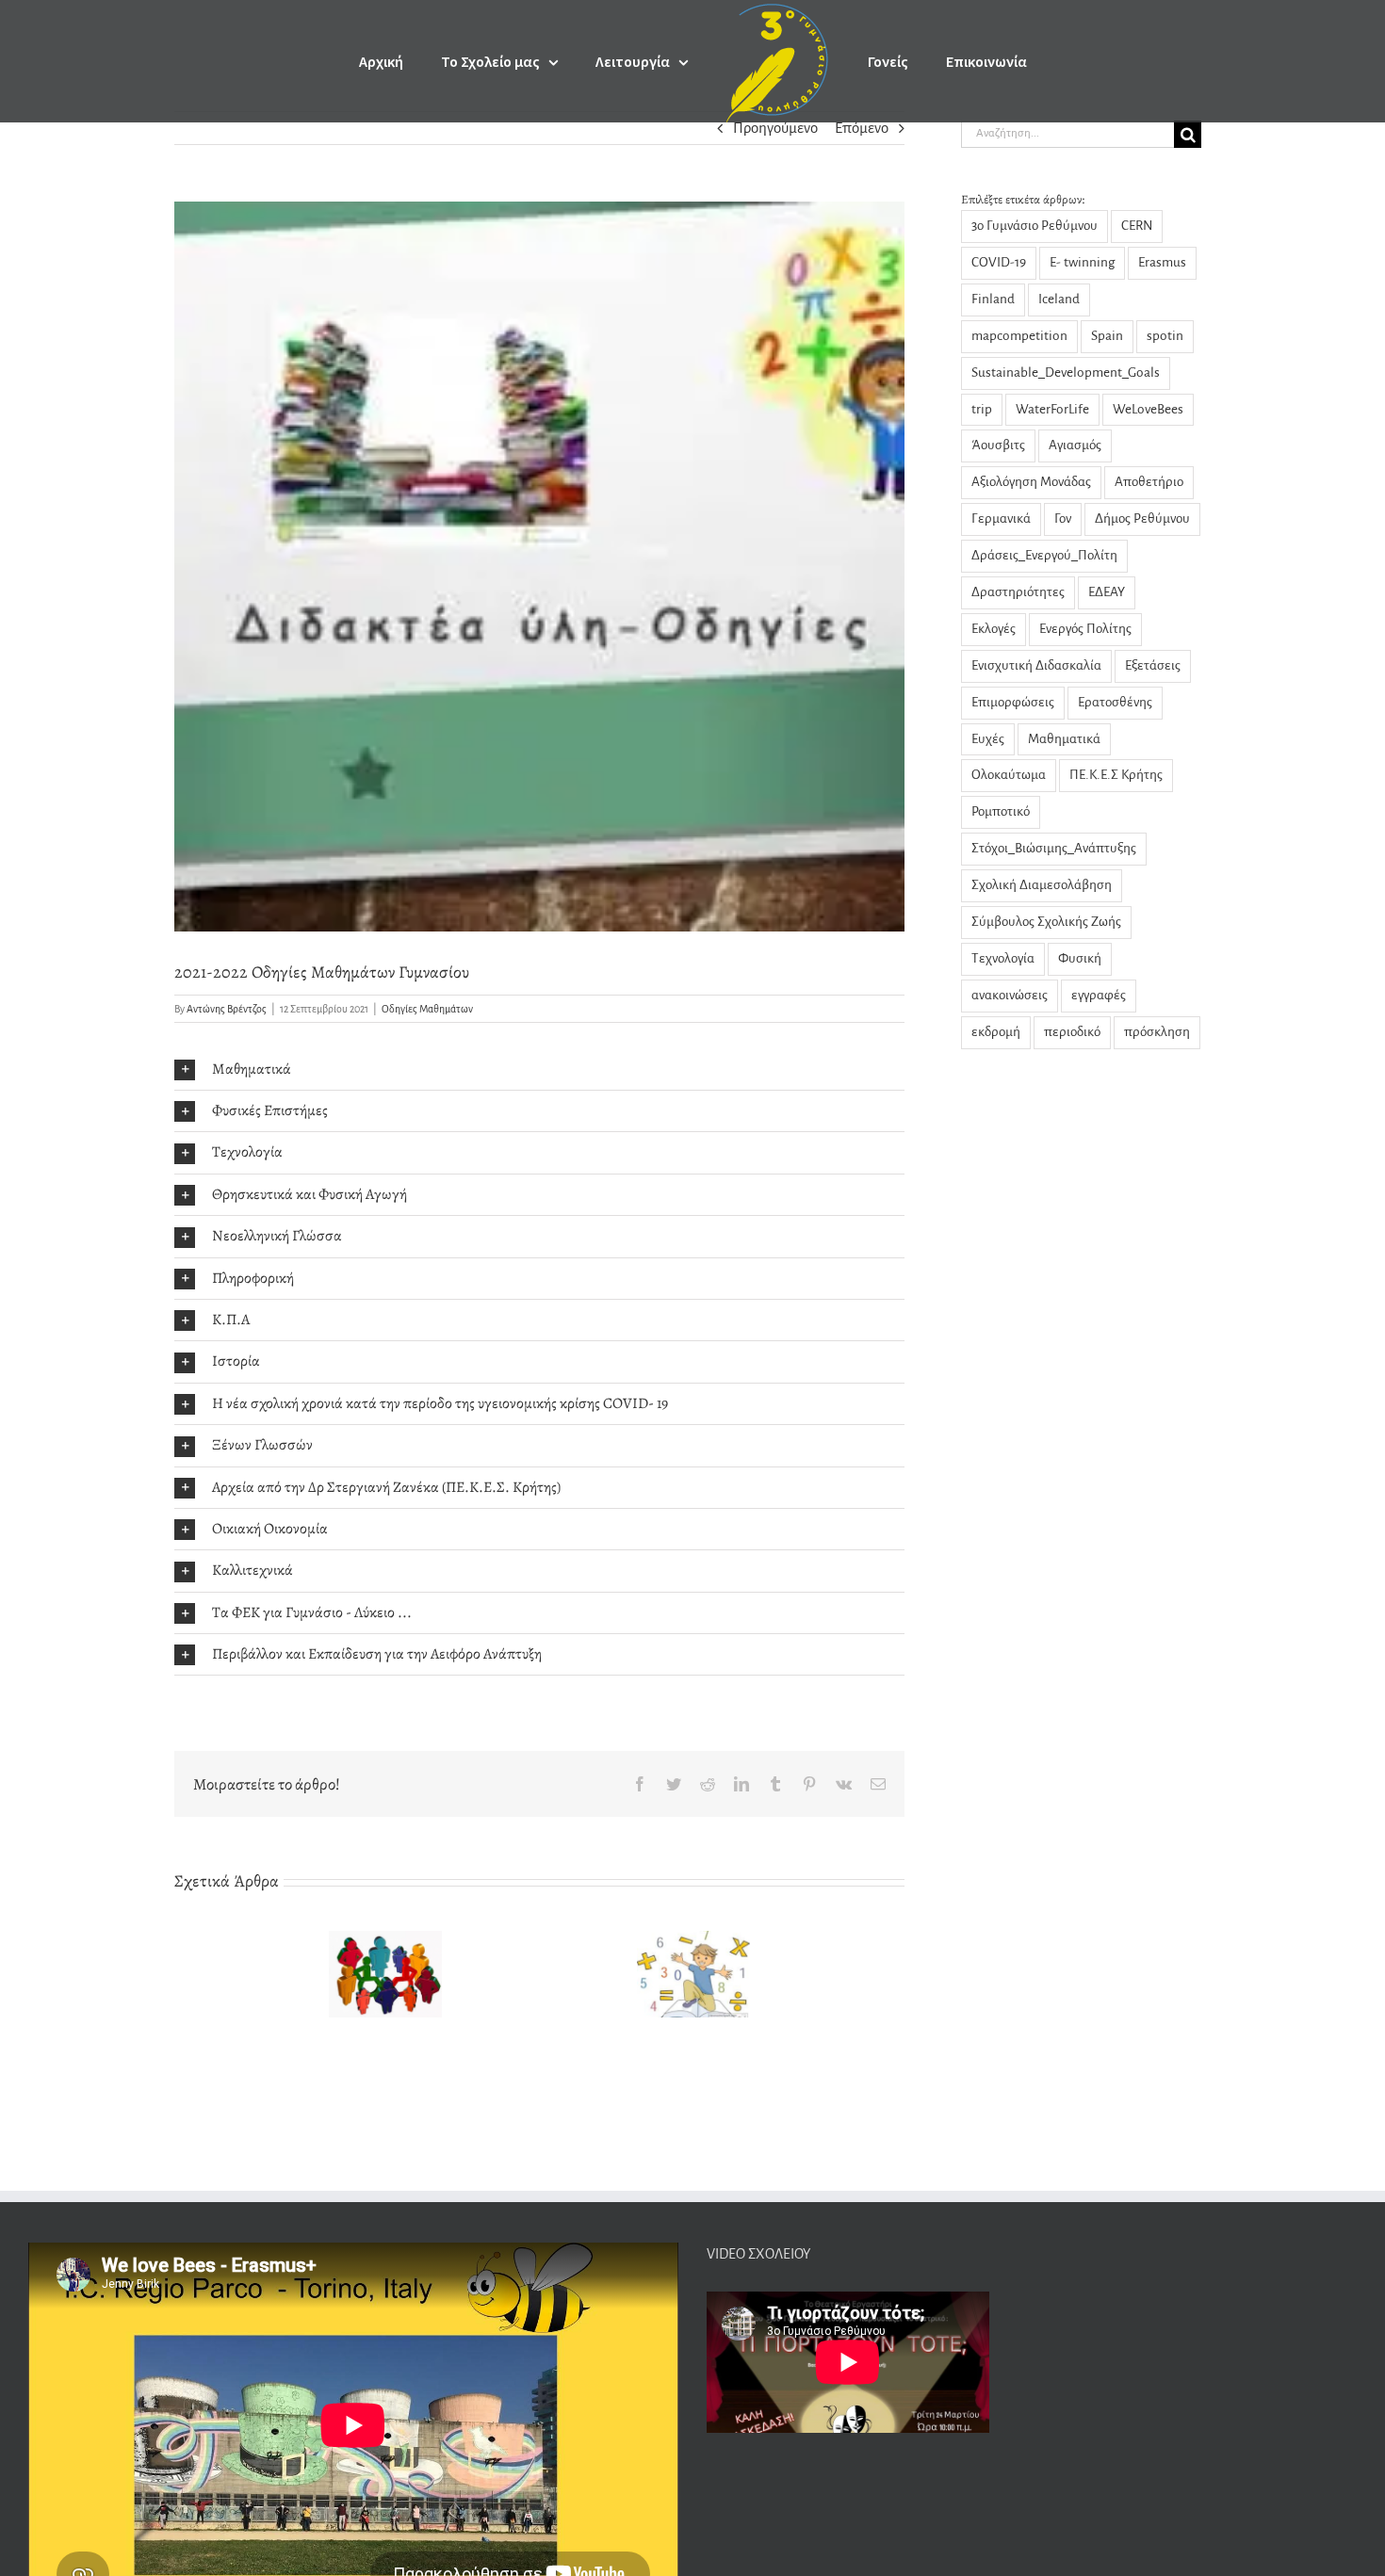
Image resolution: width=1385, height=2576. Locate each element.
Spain (1107, 336)
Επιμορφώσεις (1013, 702)
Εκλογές (994, 629)
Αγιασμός (1075, 445)
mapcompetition (1019, 336)
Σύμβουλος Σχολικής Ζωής (1046, 922)
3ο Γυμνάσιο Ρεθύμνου (1035, 226)
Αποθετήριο (1149, 482)
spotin (1165, 336)
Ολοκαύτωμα (1009, 775)
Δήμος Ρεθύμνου (1142, 518)
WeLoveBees (1148, 409)
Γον (1063, 518)
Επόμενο (862, 128)
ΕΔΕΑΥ (1107, 592)
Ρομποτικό (1001, 811)
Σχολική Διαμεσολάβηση (1042, 885)
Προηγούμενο (775, 128)
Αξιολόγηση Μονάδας (1031, 482)
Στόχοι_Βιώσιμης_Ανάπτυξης (1054, 848)
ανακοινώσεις (1010, 995)
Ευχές (988, 739)
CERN (1137, 226)
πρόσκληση (1157, 1032)
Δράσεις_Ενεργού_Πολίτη (1044, 555)
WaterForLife (1052, 409)
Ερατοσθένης (1115, 702)
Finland (993, 299)
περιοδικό (1072, 1032)
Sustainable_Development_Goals (1066, 373)
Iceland (1059, 299)
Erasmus (1162, 262)
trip (982, 409)
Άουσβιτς (998, 445)
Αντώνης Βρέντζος (227, 1009)
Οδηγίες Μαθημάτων (427, 1009)
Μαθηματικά (1064, 739)
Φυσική (1080, 958)
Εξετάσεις (1153, 665)
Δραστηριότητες (1018, 592)
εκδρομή (996, 1032)
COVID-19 (999, 262)
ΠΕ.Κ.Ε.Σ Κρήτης (1116, 775)
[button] (539, 1069)
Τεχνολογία (1003, 958)
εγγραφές (1099, 995)
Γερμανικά (1001, 518)
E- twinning (1082, 262)
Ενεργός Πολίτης (1085, 629)
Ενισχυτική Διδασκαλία (1036, 665)
